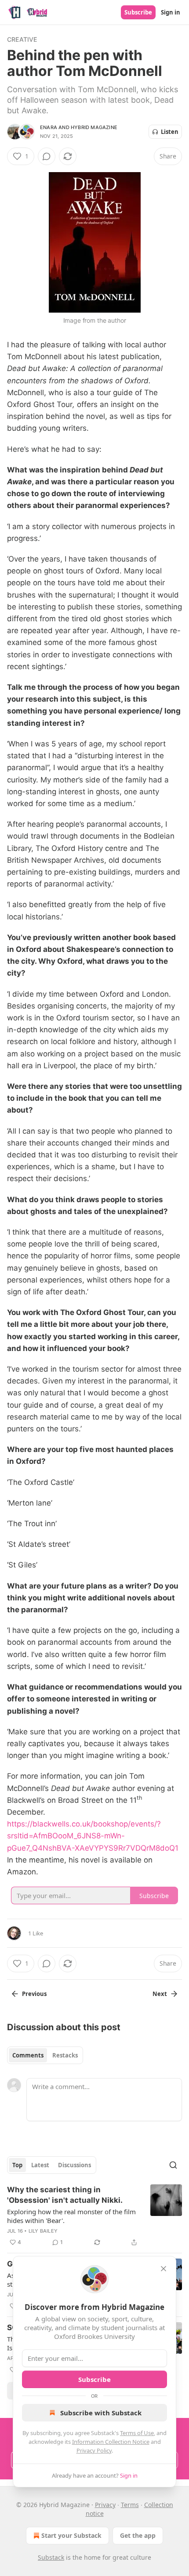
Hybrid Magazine (94, 127)
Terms (130, 2505)
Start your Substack (71, 2535)
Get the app (138, 2535)
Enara (49, 127)
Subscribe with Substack (101, 2413)
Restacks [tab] (65, 2055)
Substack (51, 2557)
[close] (164, 2269)
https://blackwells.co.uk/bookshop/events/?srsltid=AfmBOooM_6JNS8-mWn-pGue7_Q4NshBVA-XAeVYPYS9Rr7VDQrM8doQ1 (93, 1836)
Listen (170, 132)
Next (160, 1994)
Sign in (171, 12)
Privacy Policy (94, 2450)
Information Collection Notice (111, 2442)
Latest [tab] (40, 2165)
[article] (94, 2216)
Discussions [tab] (75, 2165)
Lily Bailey (43, 2231)
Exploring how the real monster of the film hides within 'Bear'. (71, 2216)
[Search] (173, 2165)
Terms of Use (137, 2433)
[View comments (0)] (47, 156)
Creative (22, 39)
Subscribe (138, 12)
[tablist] (45, 2055)
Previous (34, 1994)
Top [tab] (17, 2165)
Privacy (105, 2505)
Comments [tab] (28, 2055)
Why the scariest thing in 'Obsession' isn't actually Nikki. (65, 2195)
